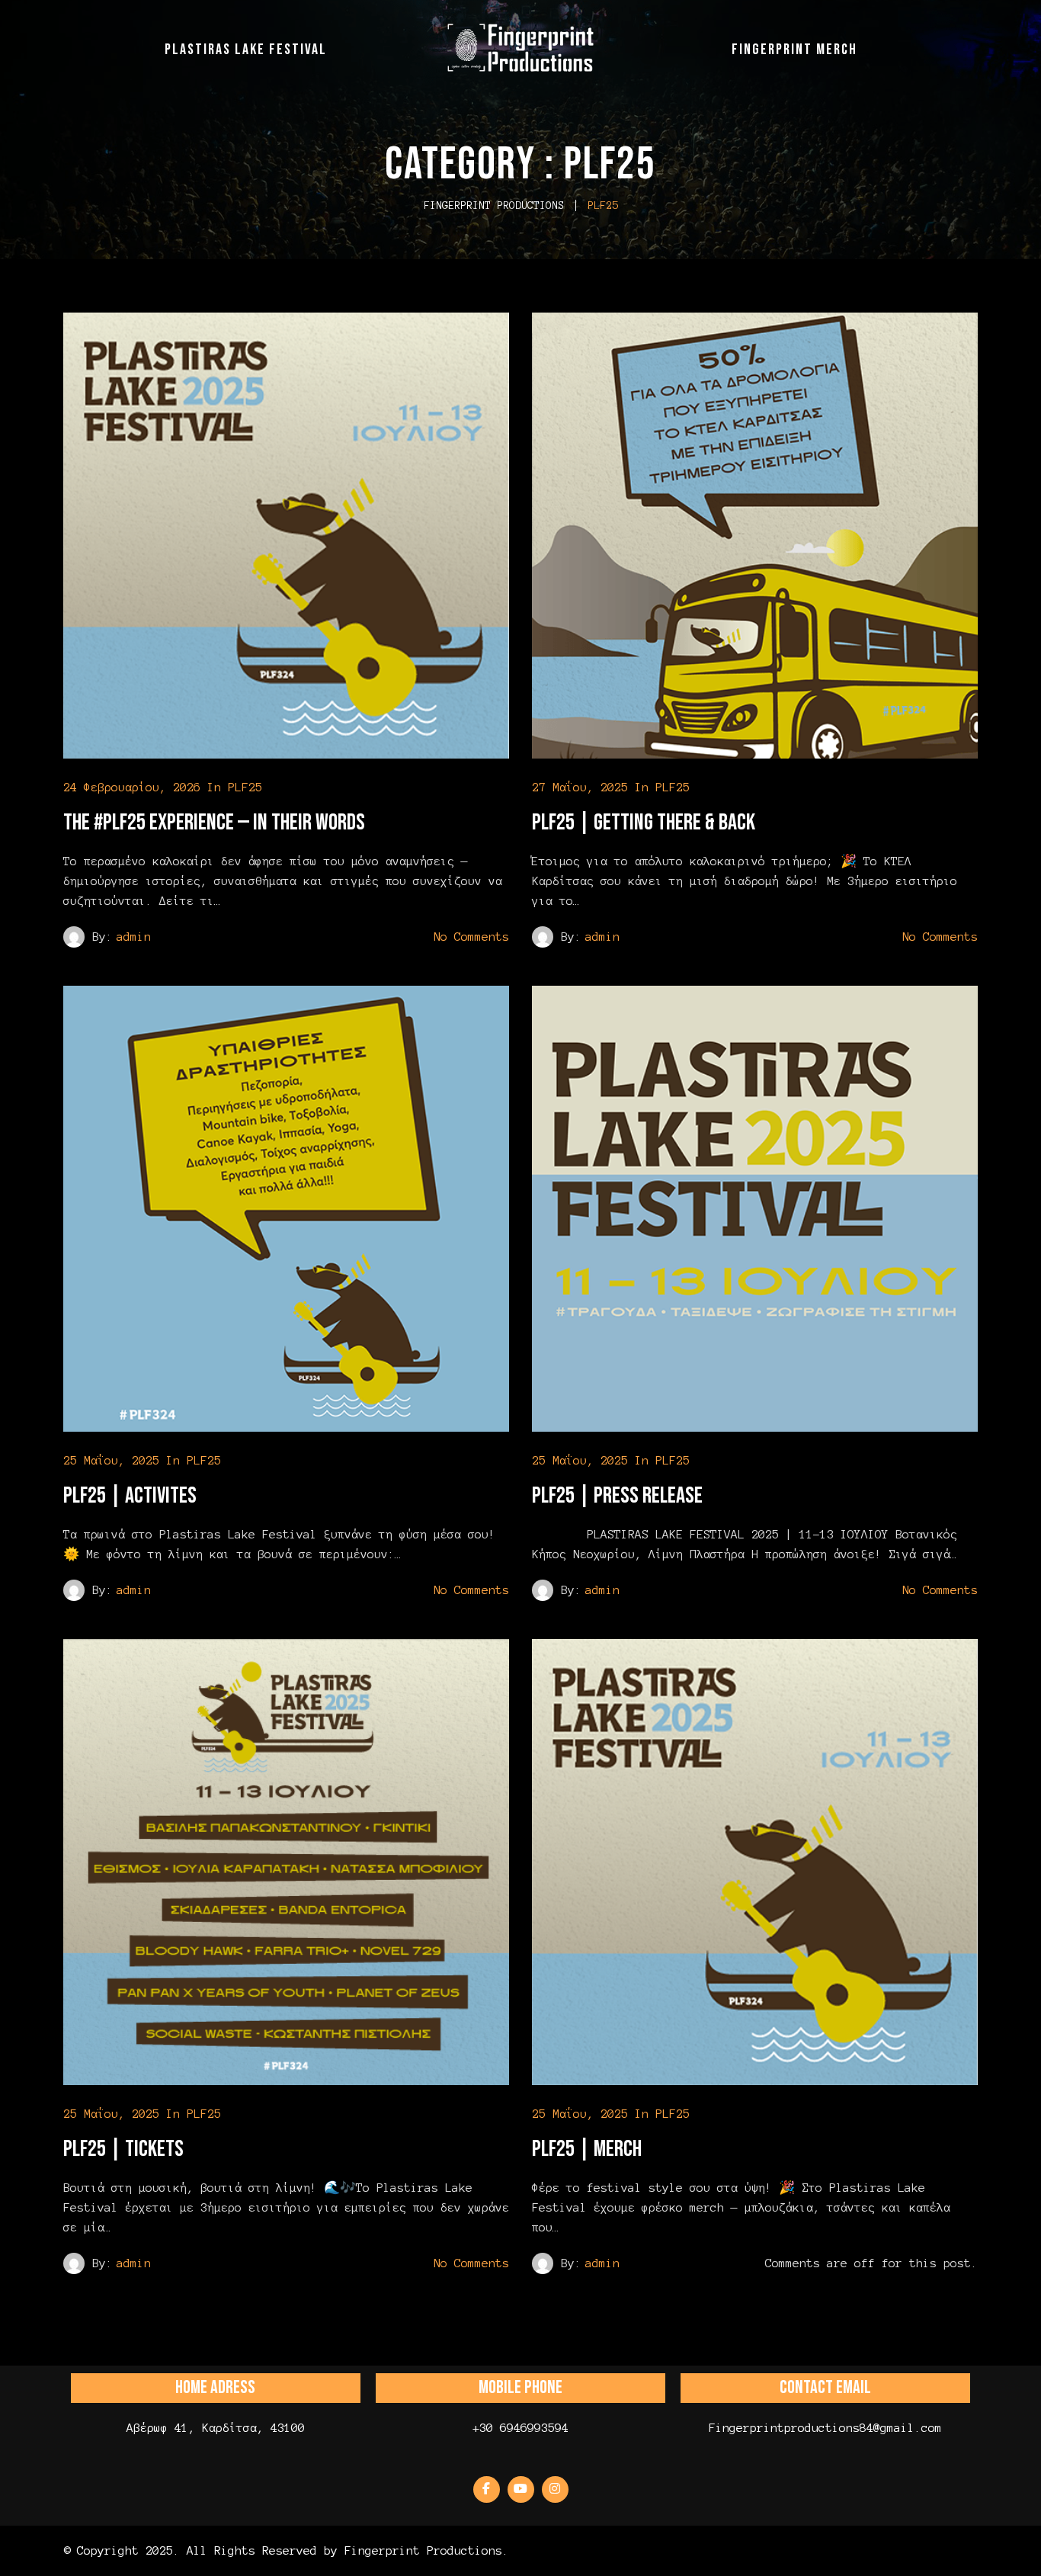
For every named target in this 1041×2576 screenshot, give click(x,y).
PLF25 (245, 787)
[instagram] (555, 2489)
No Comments (471, 937)
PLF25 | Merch (587, 2149)
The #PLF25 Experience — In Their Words (214, 823)
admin (134, 937)
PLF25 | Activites (130, 1496)
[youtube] (521, 2489)
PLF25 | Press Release (617, 1496)
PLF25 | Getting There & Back (644, 823)
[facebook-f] (487, 2489)
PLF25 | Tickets (123, 2149)
